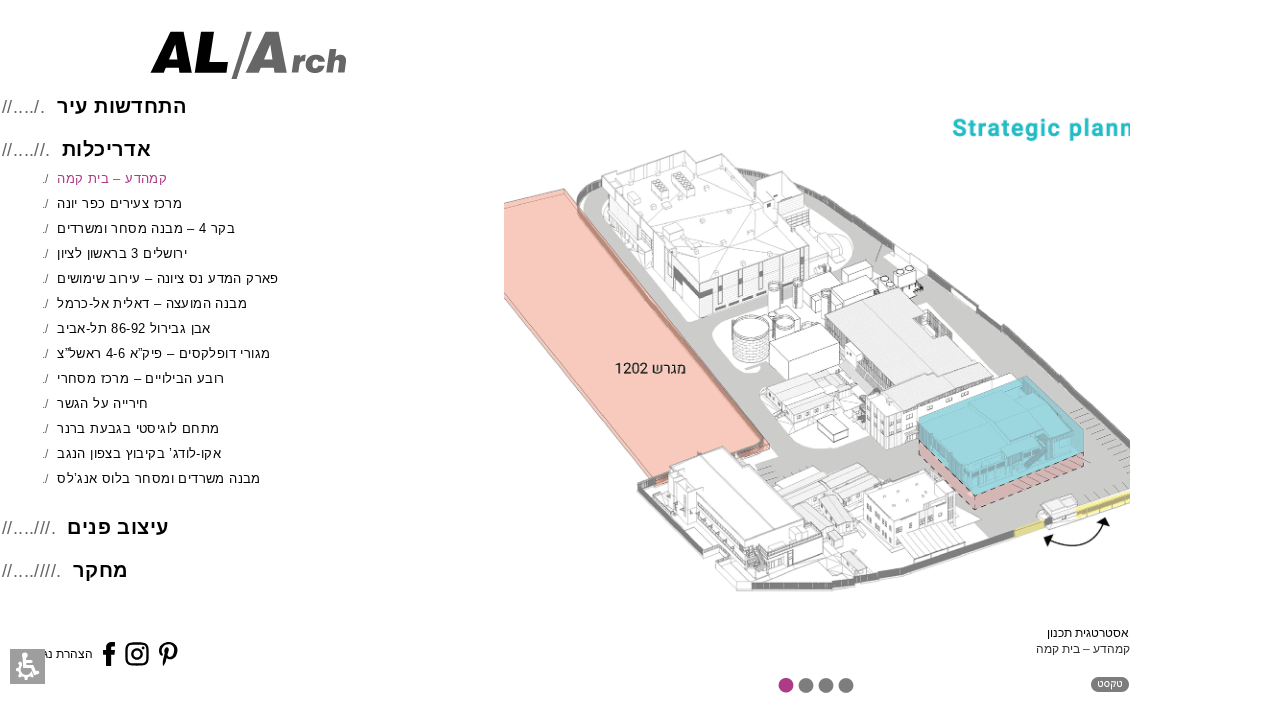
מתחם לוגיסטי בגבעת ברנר (138, 428)
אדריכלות (106, 149)
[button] (27, 666)
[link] (109, 660)
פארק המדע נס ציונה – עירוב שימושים (168, 278)
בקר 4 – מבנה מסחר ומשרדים (146, 228)
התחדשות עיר (122, 106)
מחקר (101, 570)
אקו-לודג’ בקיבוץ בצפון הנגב (139, 453)
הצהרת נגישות (56, 654)
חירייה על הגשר (103, 403)
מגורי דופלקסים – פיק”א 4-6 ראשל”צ (163, 353)
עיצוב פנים (117, 527)
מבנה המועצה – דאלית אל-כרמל (152, 303)
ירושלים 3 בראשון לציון (122, 253)
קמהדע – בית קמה (112, 178)
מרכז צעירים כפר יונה (119, 203)
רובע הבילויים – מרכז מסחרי (140, 378)
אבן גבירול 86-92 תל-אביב (134, 328)
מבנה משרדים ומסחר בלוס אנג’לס (159, 478)
